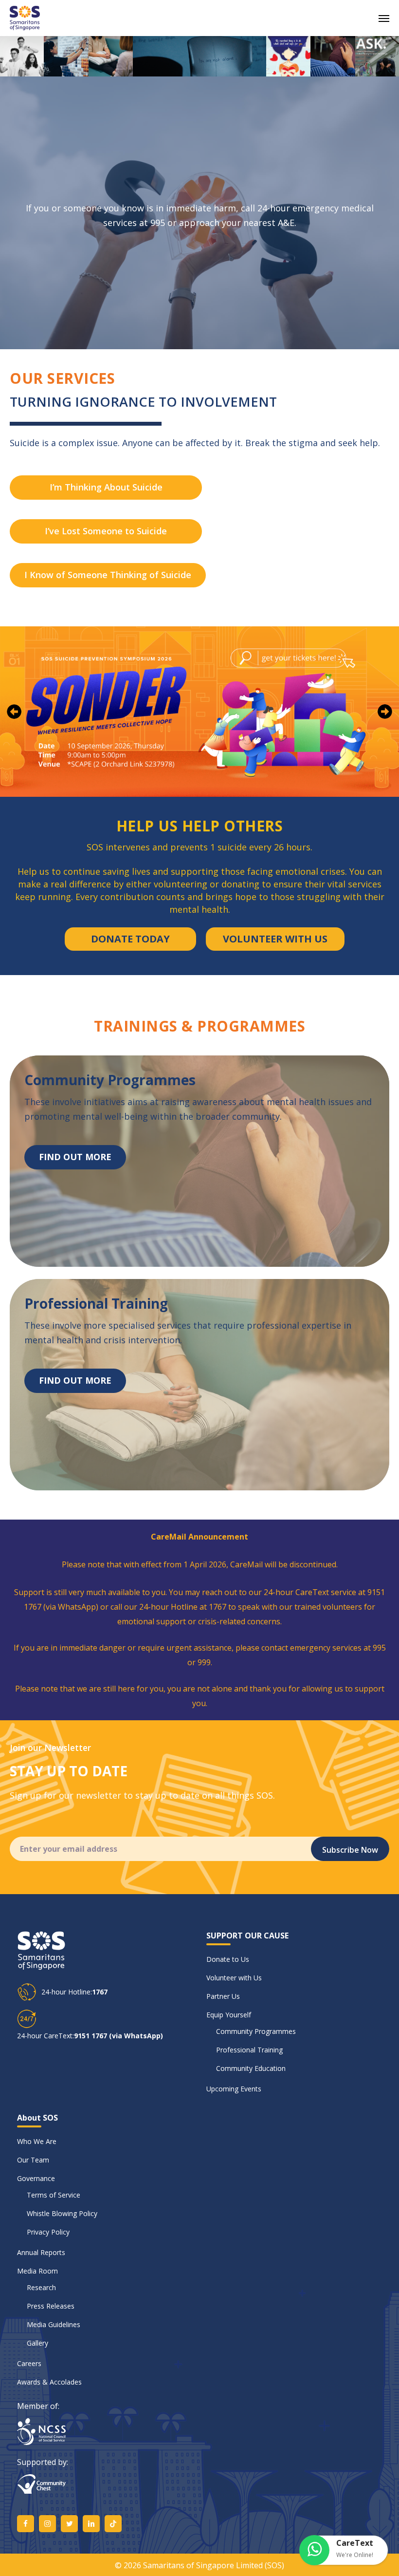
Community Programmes (256, 2031)
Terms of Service (54, 2195)
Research (41, 2287)
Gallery (37, 2343)
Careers (29, 2363)
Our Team (33, 2160)
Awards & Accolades (49, 2382)
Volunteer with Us (234, 1978)
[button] (384, 18)
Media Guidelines (54, 2324)
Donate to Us (228, 1959)
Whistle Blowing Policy (62, 2213)
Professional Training (249, 2050)
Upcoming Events (234, 2089)
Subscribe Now (350, 1850)
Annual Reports (41, 2252)
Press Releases (51, 2306)
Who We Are (37, 2141)
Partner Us (223, 1996)
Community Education (251, 2068)
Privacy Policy (48, 2232)
